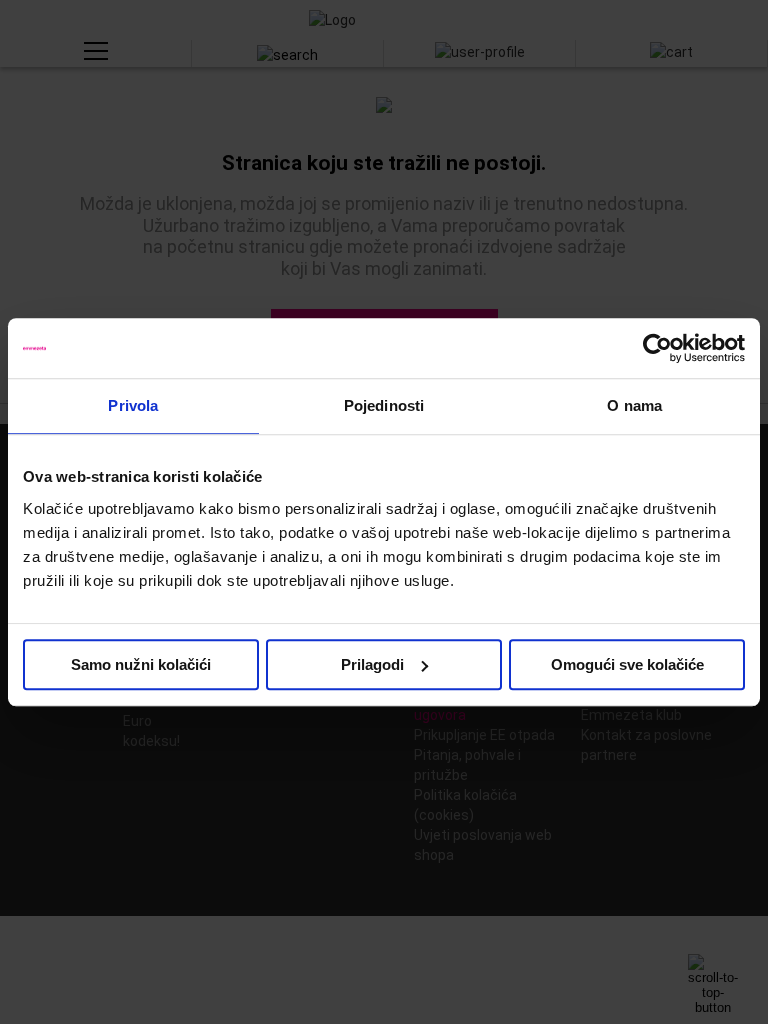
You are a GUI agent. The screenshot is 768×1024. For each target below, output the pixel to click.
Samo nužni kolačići (141, 664)
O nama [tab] (634, 405)
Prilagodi (372, 664)
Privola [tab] (133, 405)
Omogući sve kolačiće (627, 664)
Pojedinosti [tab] (384, 405)
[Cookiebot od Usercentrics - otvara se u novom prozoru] (657, 348)
